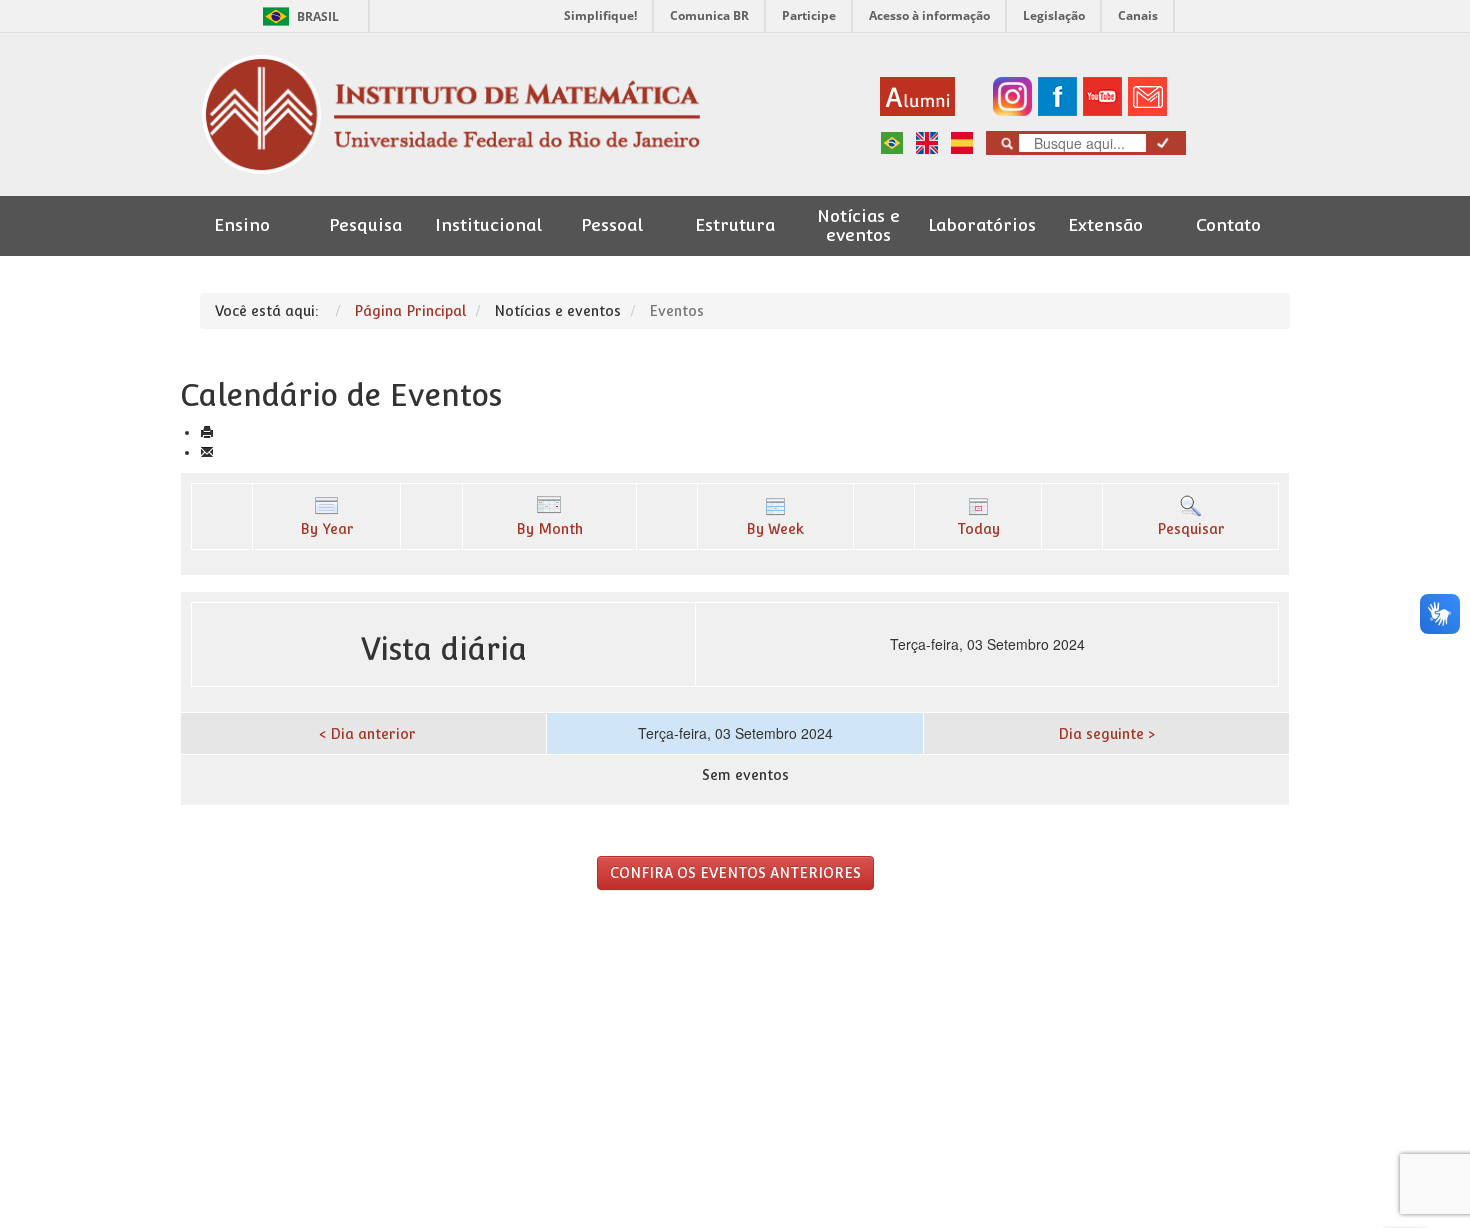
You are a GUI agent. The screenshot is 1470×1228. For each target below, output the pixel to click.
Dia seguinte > (1106, 734)
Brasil (297, 16)
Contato (1228, 225)
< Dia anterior (367, 734)
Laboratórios (982, 225)
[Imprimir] (207, 432)
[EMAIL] (207, 452)
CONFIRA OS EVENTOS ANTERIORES (735, 873)
